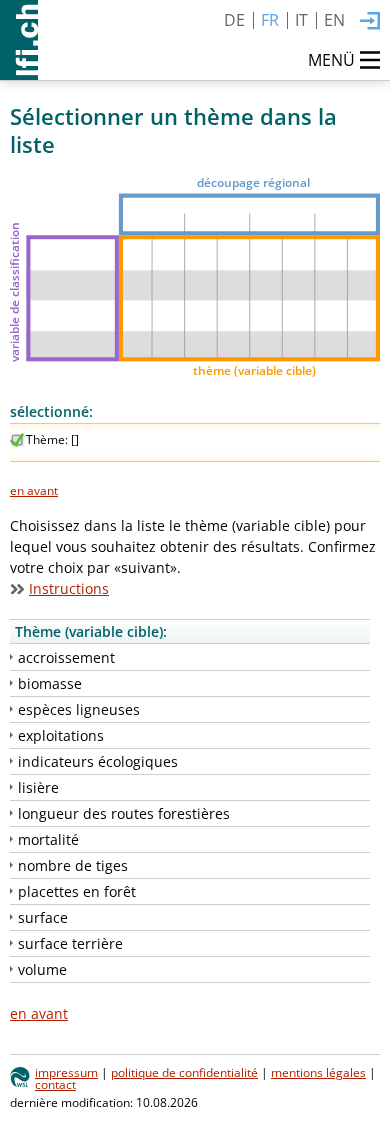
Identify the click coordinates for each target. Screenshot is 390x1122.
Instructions (69, 588)
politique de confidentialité (184, 1072)
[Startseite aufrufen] (19, 40)
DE (234, 20)
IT (301, 20)
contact (55, 1084)
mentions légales (318, 1072)
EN (334, 20)
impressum (66, 1072)
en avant (34, 490)
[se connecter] (370, 22)
